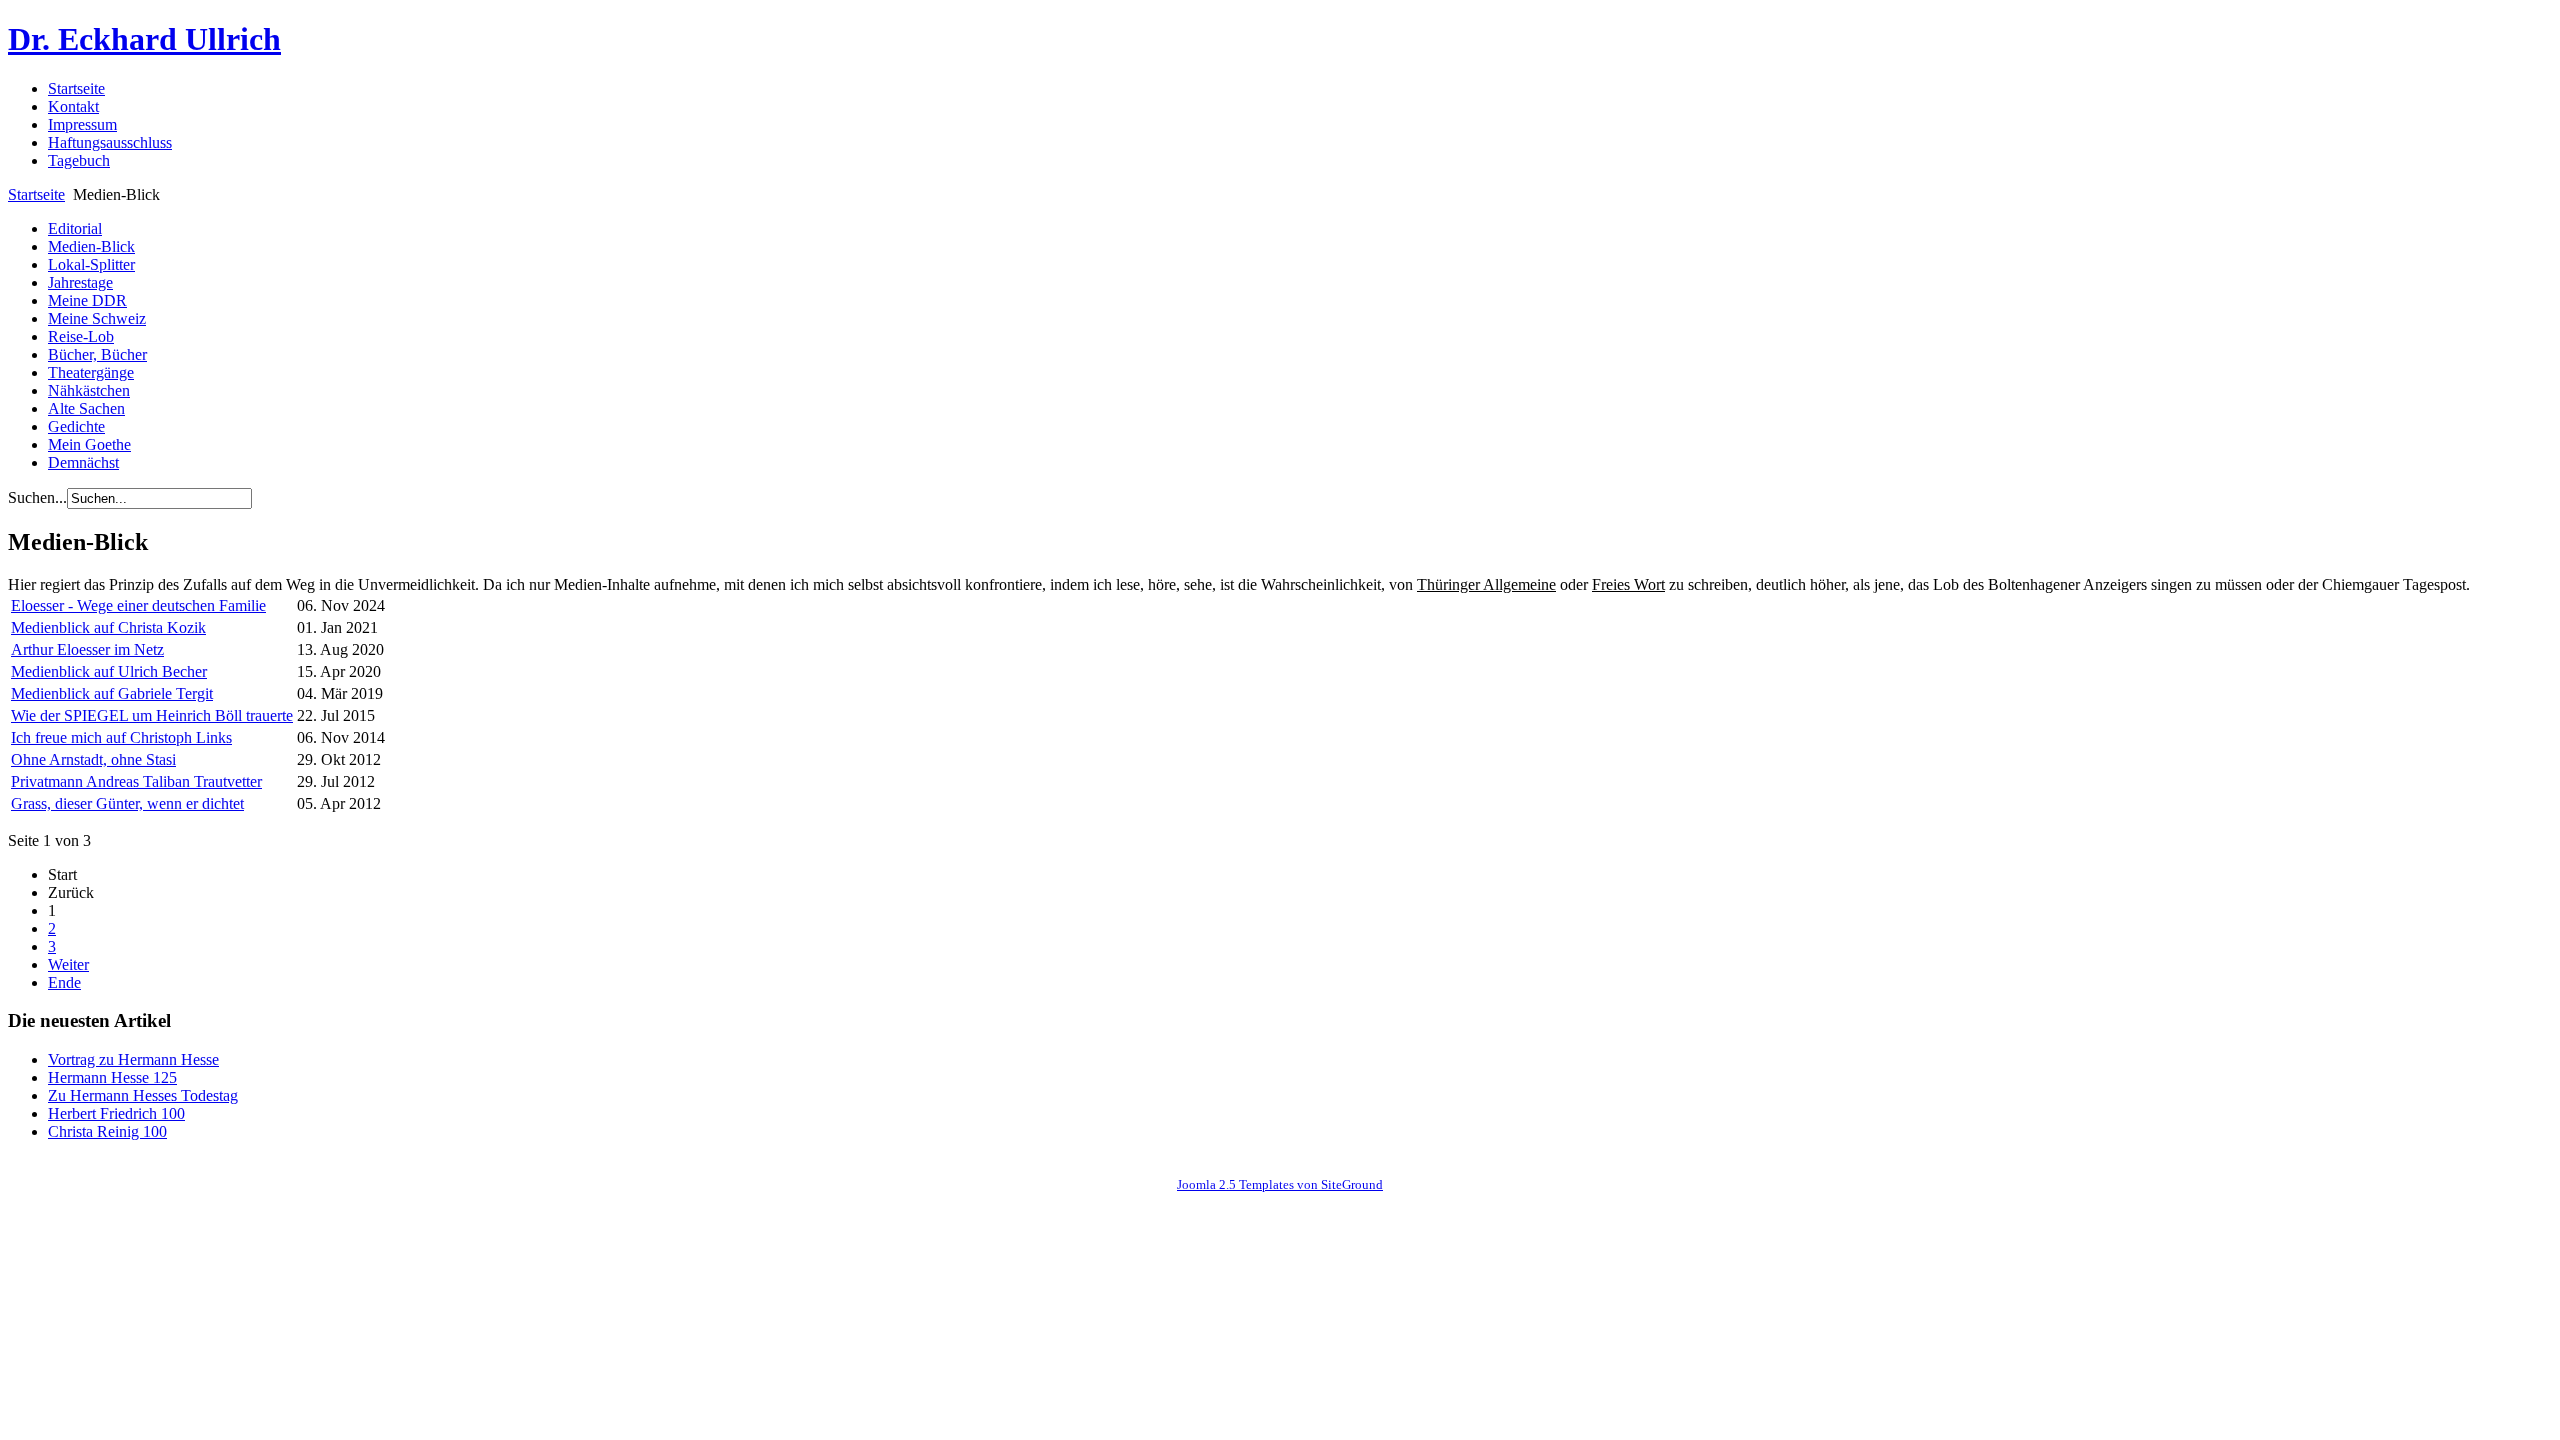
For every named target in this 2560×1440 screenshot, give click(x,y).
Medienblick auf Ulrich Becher (109, 671)
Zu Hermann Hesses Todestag (143, 1095)
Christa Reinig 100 (107, 1131)
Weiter (68, 964)
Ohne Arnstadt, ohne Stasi (93, 759)
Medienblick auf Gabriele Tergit (112, 693)
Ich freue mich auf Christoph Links (121, 737)
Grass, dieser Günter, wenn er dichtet (127, 803)
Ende (64, 982)
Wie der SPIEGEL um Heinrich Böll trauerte (152, 715)
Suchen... (37, 497)
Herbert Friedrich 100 (116, 1113)
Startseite (36, 194)
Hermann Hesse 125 (112, 1077)
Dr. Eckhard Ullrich (144, 39)
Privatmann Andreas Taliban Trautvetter (136, 781)
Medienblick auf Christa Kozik (108, 627)
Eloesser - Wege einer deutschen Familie (138, 605)
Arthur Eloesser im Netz (87, 649)
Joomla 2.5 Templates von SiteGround (1280, 1184)
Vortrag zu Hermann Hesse (133, 1059)
